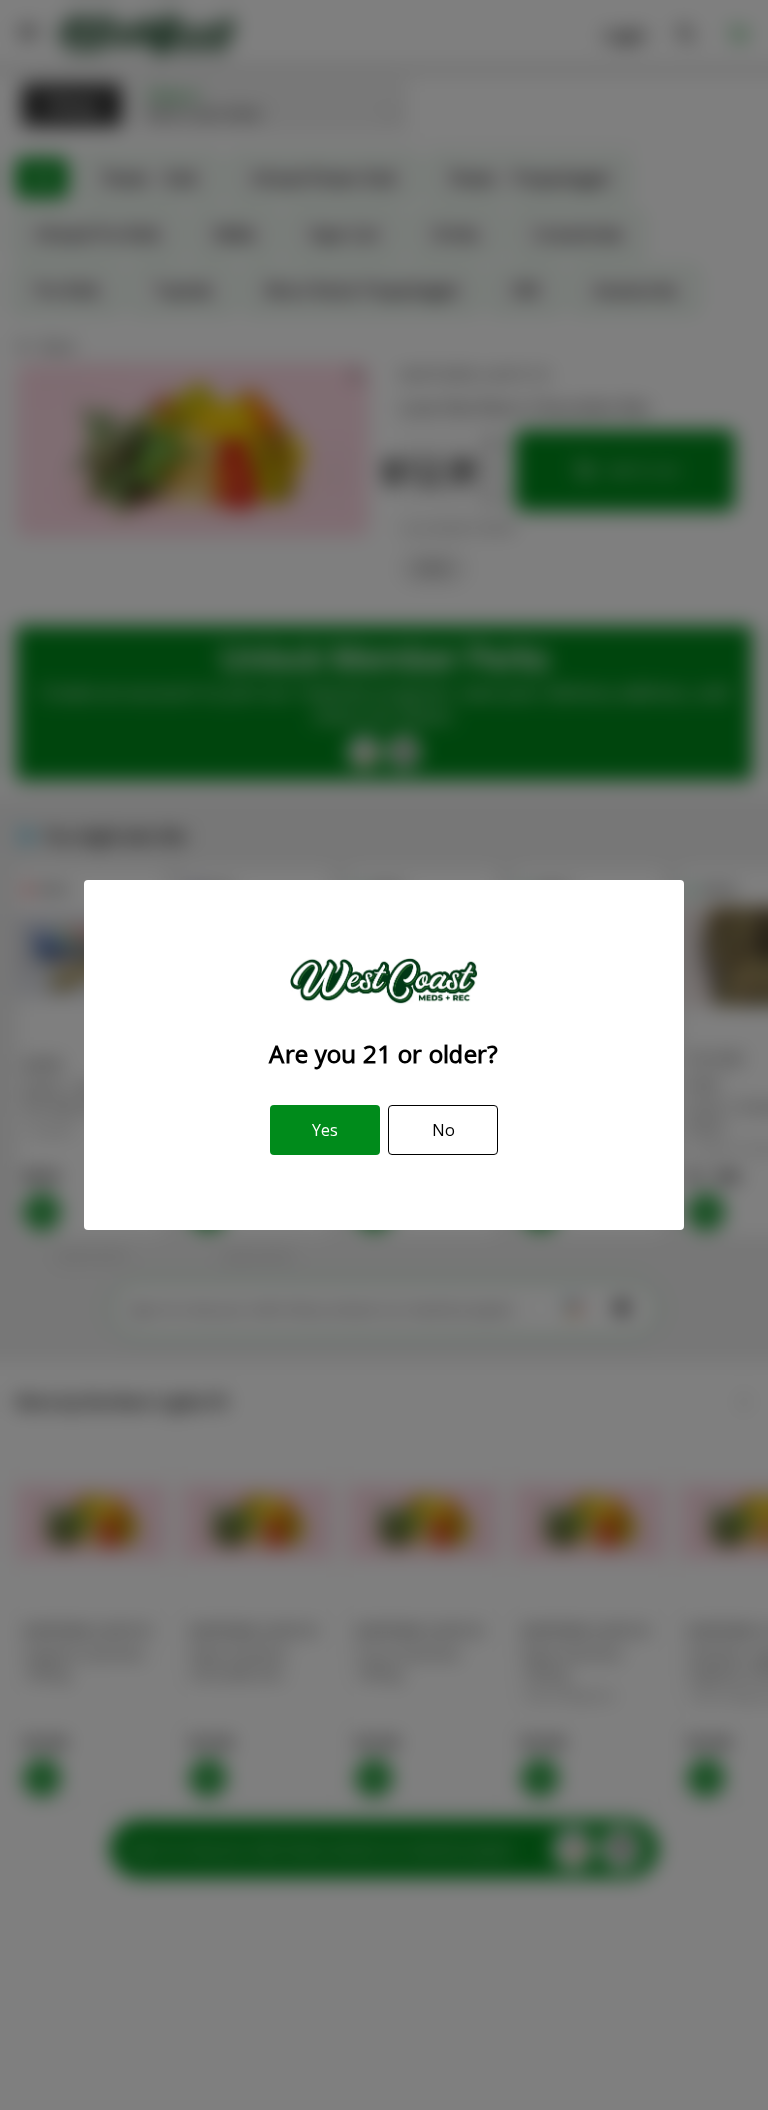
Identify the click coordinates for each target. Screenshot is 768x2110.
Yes (325, 1130)
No (443, 1130)
